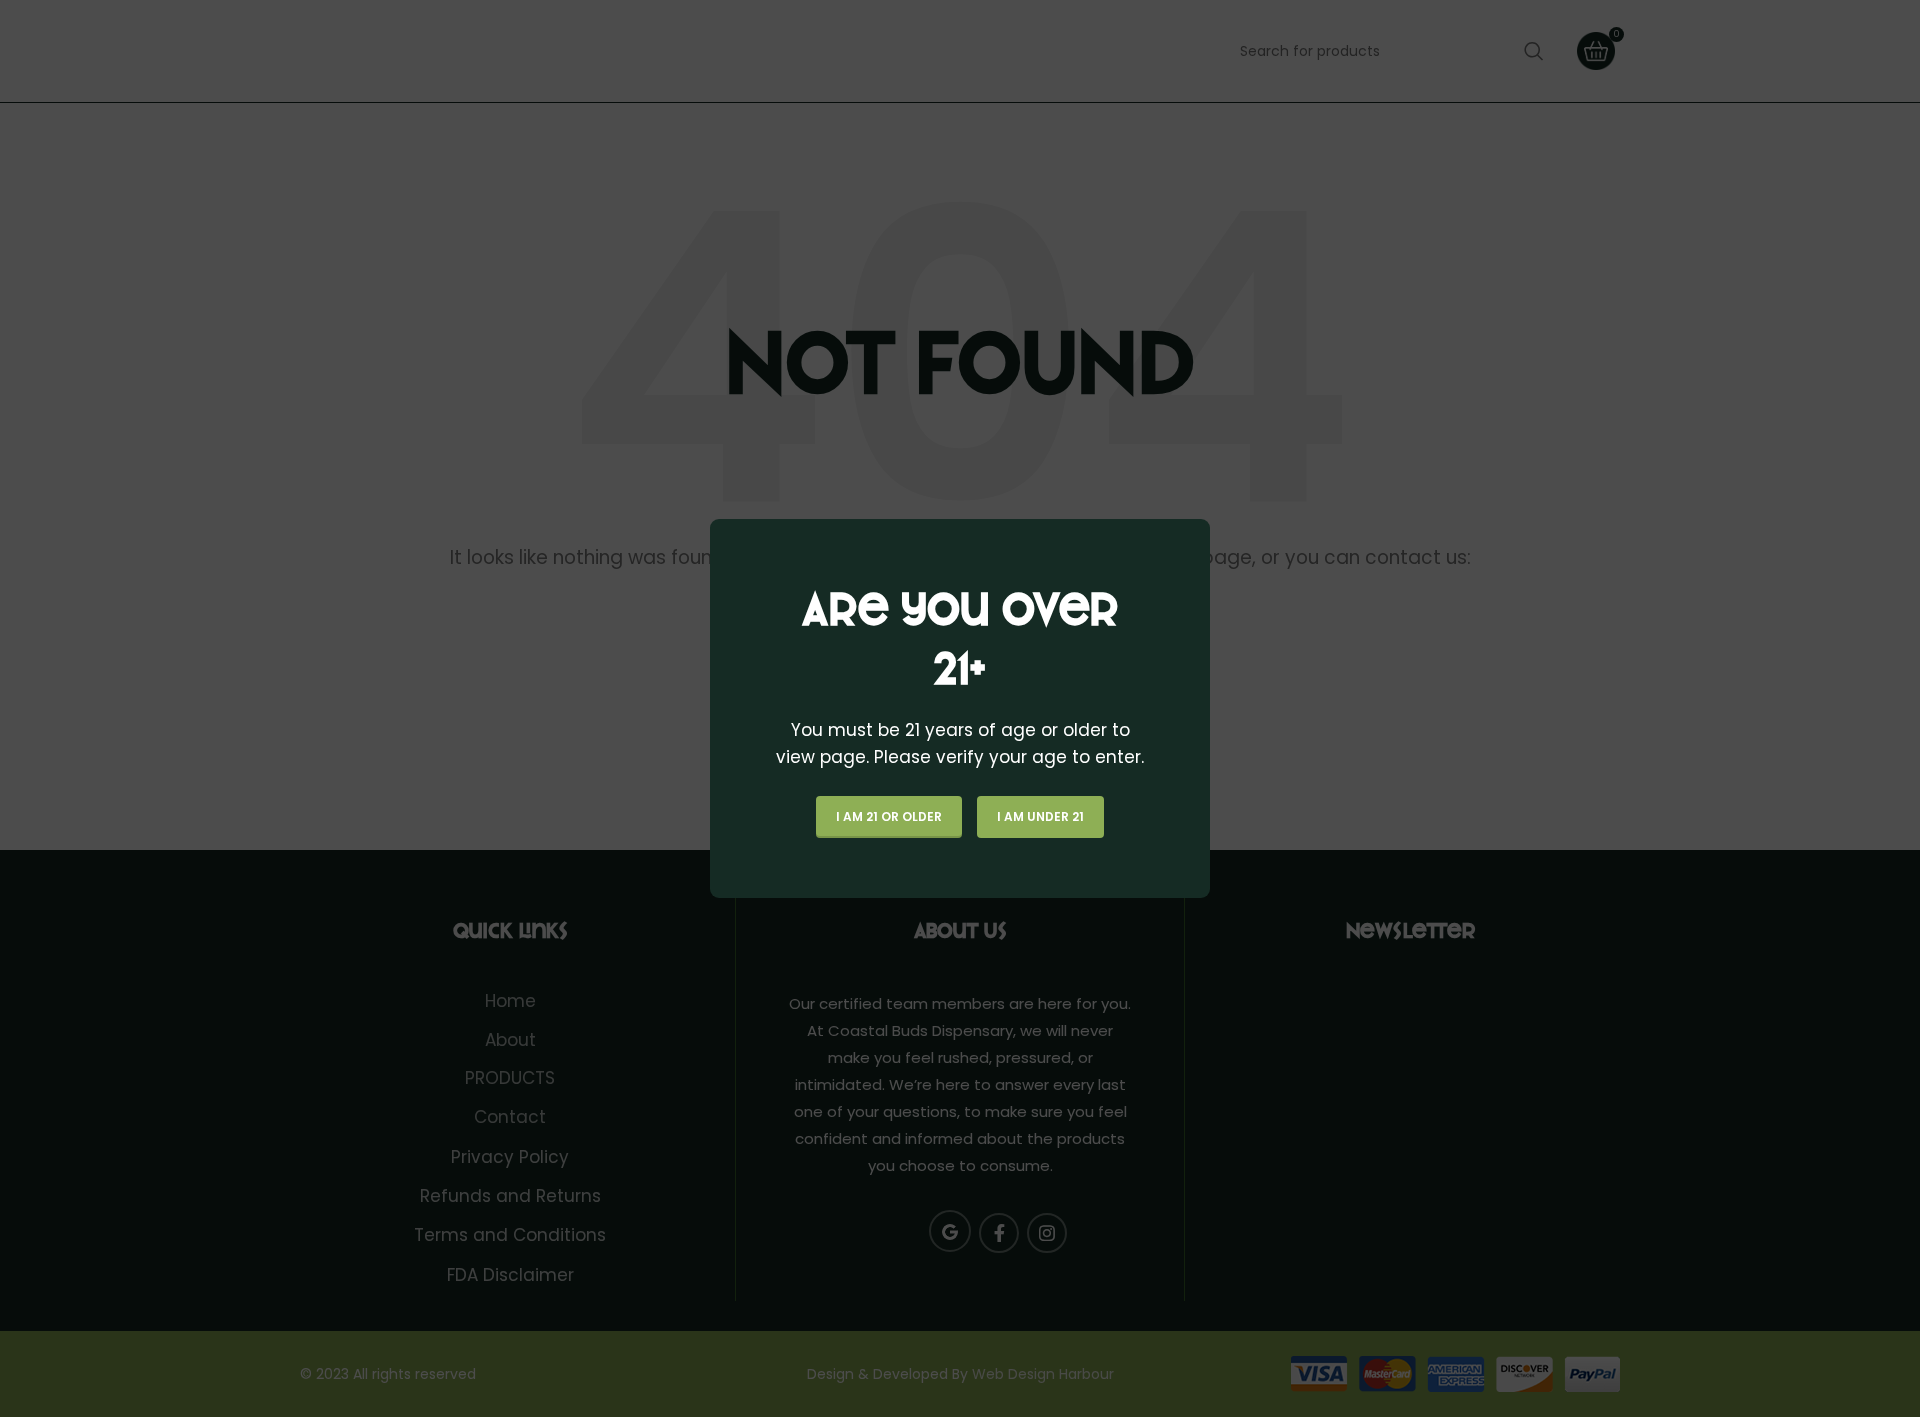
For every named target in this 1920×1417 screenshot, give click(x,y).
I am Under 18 (1040, 817)
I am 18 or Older (889, 817)
